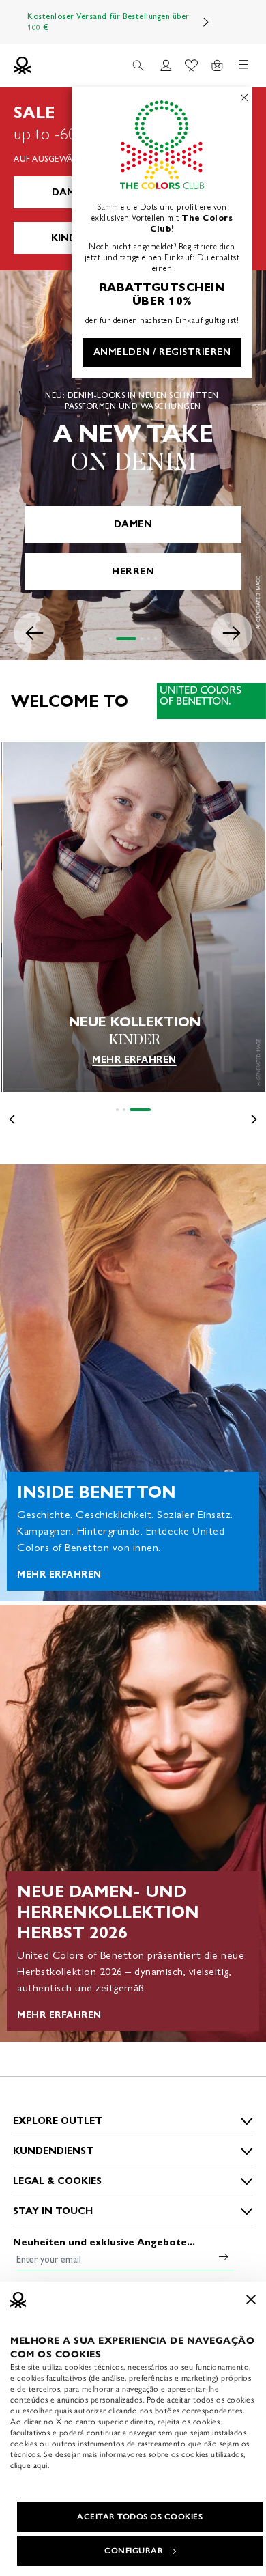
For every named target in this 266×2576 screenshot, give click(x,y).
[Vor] (206, 22)
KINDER (70, 238)
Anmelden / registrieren (162, 352)
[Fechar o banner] (251, 2299)
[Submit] (224, 2256)
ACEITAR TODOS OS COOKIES (140, 2517)
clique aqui (29, 2465)
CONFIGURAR (134, 2551)
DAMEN (70, 192)
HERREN (133, 571)
